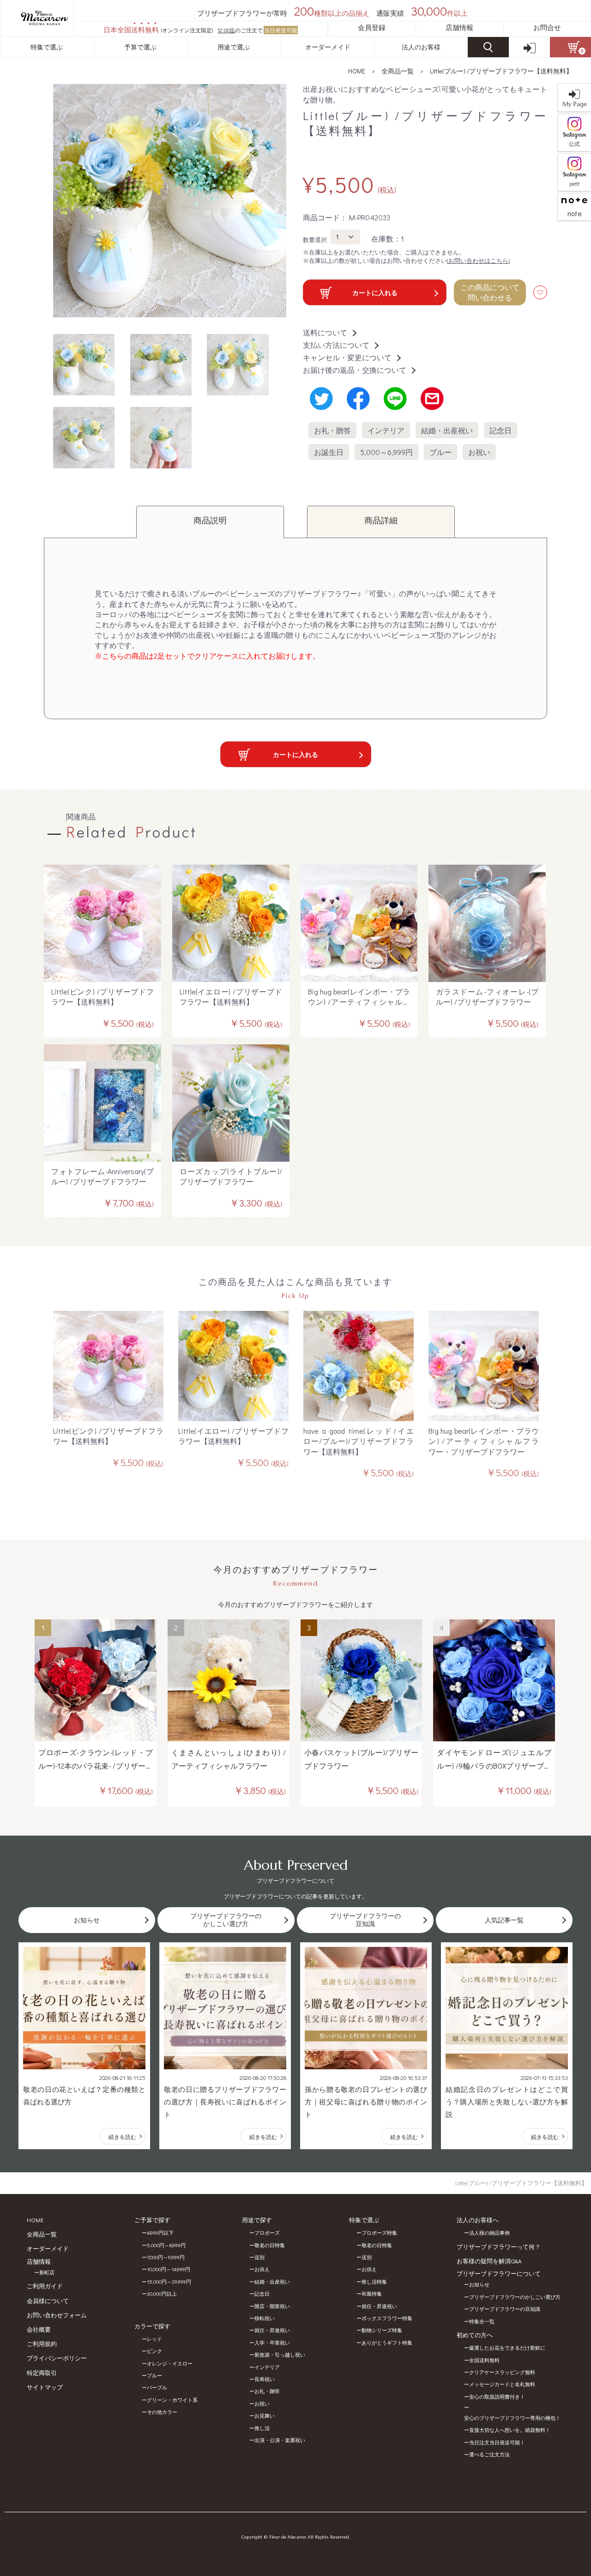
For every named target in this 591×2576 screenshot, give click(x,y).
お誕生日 (329, 452)
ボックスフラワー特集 (387, 2318)
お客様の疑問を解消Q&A (489, 2261)
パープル (157, 2387)
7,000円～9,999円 (166, 2257)
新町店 (47, 2272)
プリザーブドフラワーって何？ (499, 2246)
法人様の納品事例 (489, 2233)
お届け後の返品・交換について (355, 370)
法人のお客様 (421, 47)
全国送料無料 (484, 2360)
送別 (259, 2257)
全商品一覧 (398, 71)
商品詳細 (381, 520)
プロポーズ (267, 2233)
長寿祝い (265, 2379)
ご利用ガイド (45, 2286)
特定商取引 (42, 2373)
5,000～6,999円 (386, 452)
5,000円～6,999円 (166, 2245)
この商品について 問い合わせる (490, 292)
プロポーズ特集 (379, 2233)
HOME (357, 71)
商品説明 (210, 520)
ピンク (154, 2351)
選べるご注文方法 (489, 2454)
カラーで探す (152, 2326)
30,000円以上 (162, 2294)
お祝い (479, 452)
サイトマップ (45, 2387)
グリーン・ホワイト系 (172, 2400)
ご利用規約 (42, 2343)
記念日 (501, 430)
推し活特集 (374, 2282)
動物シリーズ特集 (382, 2330)
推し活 (262, 2428)
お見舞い (265, 2415)
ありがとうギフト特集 (387, 2343)
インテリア (386, 430)
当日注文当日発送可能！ (497, 2442)
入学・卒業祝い (272, 2343)
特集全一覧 (482, 2321)
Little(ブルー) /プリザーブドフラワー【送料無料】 (501, 71)
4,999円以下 (160, 2233)
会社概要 (39, 2329)
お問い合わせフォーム (57, 2315)
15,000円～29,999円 (169, 2282)
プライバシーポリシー (57, 2358)
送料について (325, 332)
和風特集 (372, 2294)
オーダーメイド (328, 47)
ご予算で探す (152, 2220)
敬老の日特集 (270, 2245)
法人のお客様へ (478, 2220)
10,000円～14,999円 (169, 2269)
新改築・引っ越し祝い (280, 2355)
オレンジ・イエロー (170, 2363)
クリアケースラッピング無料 (502, 2372)
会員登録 (372, 27)
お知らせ (479, 2284)
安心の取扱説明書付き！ (497, 2397)
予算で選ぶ (140, 47)
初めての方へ (475, 2335)
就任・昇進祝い (272, 2330)
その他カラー (162, 2412)
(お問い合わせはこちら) (478, 260)
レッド (154, 2339)
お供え (262, 2269)
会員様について (48, 2300)
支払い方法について (336, 345)
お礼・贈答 (332, 430)
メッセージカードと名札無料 (502, 2384)
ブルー (440, 452)
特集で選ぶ (47, 47)
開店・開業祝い (272, 2306)
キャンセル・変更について (347, 357)
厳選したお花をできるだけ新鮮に (507, 2348)
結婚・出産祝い (447, 430)
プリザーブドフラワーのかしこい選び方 (515, 2297)
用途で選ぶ (234, 47)
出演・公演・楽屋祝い (280, 2440)
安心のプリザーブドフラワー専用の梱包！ (512, 2418)
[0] (570, 47)
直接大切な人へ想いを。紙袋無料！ (510, 2430)
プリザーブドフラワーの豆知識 (505, 2309)
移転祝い (265, 2318)
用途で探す (257, 2220)
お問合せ (547, 27)
